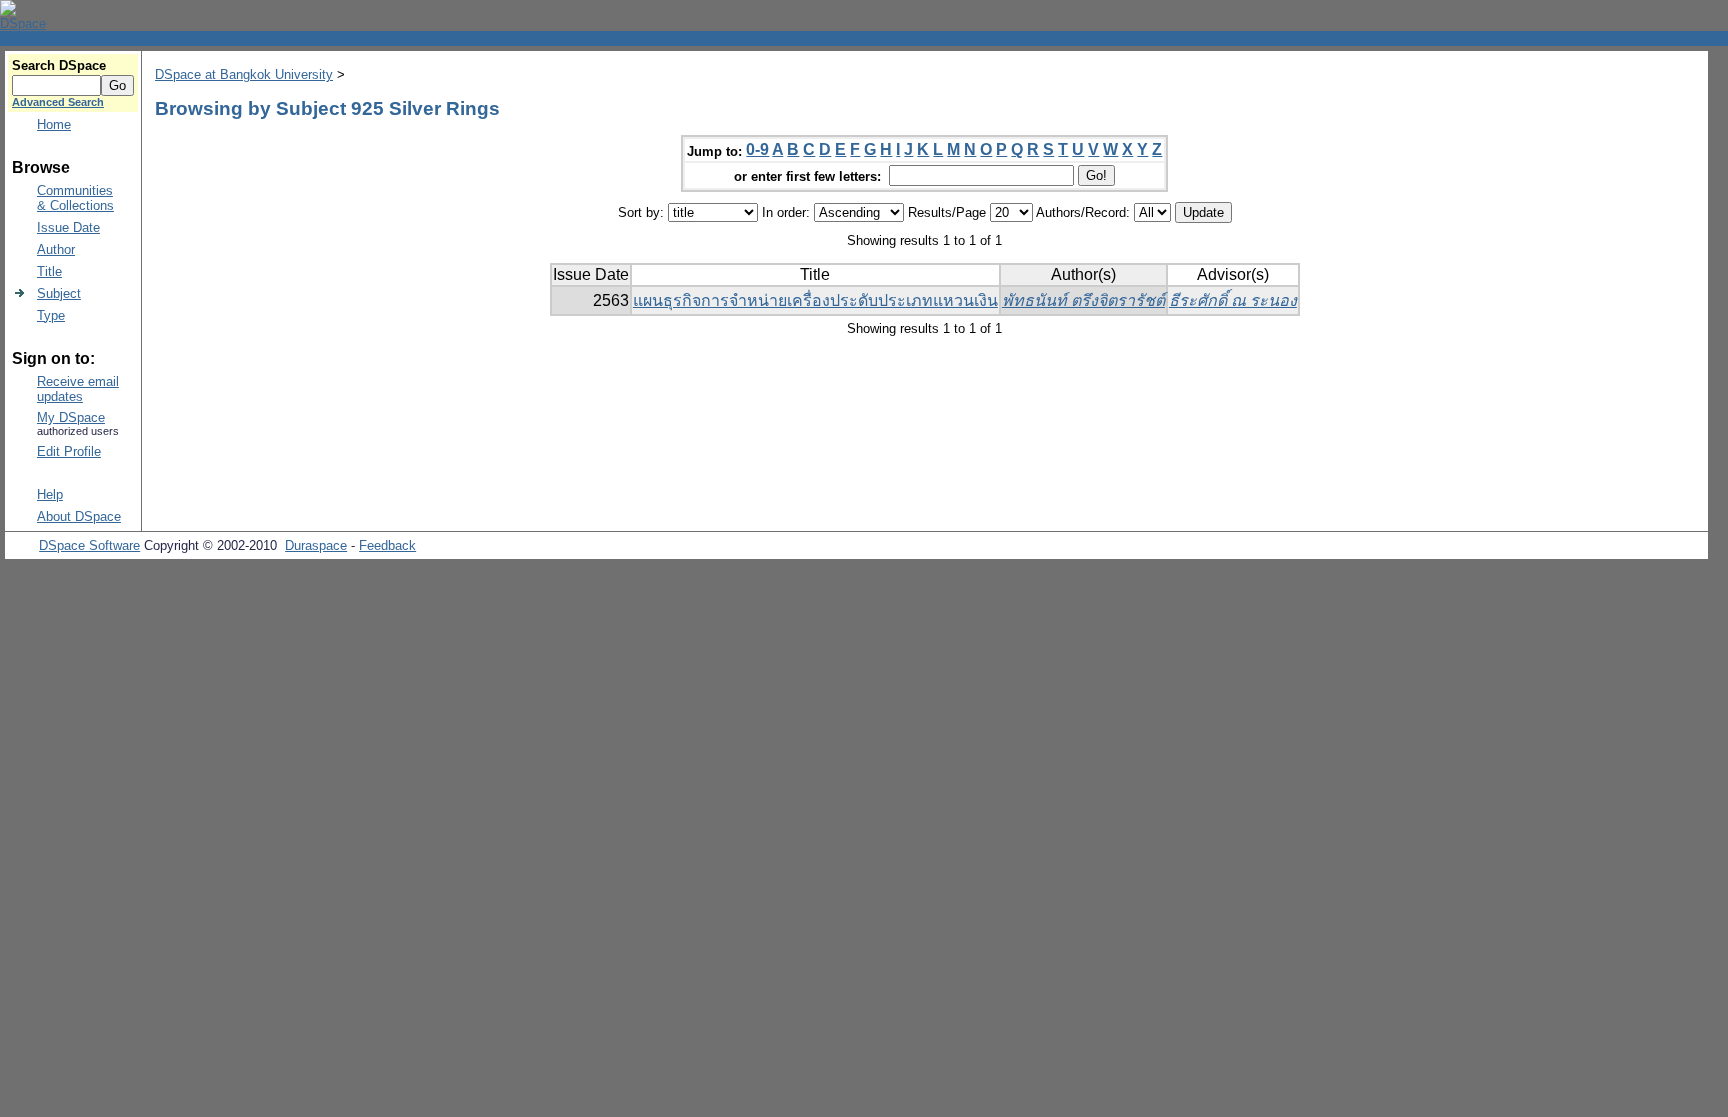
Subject (59, 293)
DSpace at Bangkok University (244, 74)
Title (49, 271)
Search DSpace (59, 65)
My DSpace (71, 417)
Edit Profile (69, 451)
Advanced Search (58, 102)
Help (50, 494)
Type (51, 315)
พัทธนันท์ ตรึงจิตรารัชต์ (1083, 300)
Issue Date (68, 227)
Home (54, 124)
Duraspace (316, 545)
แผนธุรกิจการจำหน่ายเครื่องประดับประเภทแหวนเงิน (815, 300)
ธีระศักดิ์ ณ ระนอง (1233, 300)
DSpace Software (89, 545)
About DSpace (79, 516)
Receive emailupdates (78, 389)
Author (56, 249)
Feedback (387, 545)
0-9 (757, 149)
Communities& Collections (75, 198)
